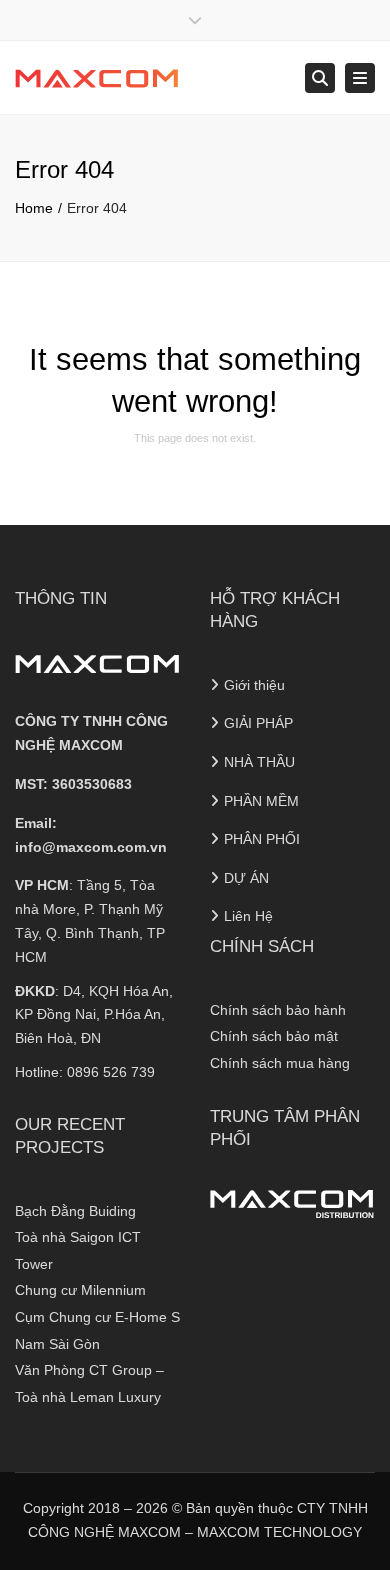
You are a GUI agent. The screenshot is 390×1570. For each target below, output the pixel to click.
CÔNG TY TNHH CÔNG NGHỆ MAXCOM (91, 733)
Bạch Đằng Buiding (75, 1211)
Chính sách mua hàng (280, 1063)
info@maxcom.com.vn (91, 847)
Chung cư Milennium (80, 1290)
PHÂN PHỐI (262, 839)
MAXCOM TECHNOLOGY (279, 1532)
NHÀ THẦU (259, 762)
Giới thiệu (254, 685)
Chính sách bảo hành (278, 1010)
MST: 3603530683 (73, 784)
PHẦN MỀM (261, 801)
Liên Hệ (248, 916)
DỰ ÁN (246, 878)
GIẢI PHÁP (258, 723)
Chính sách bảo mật (274, 1036)
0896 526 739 (111, 1072)
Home (34, 208)
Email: (91, 835)
